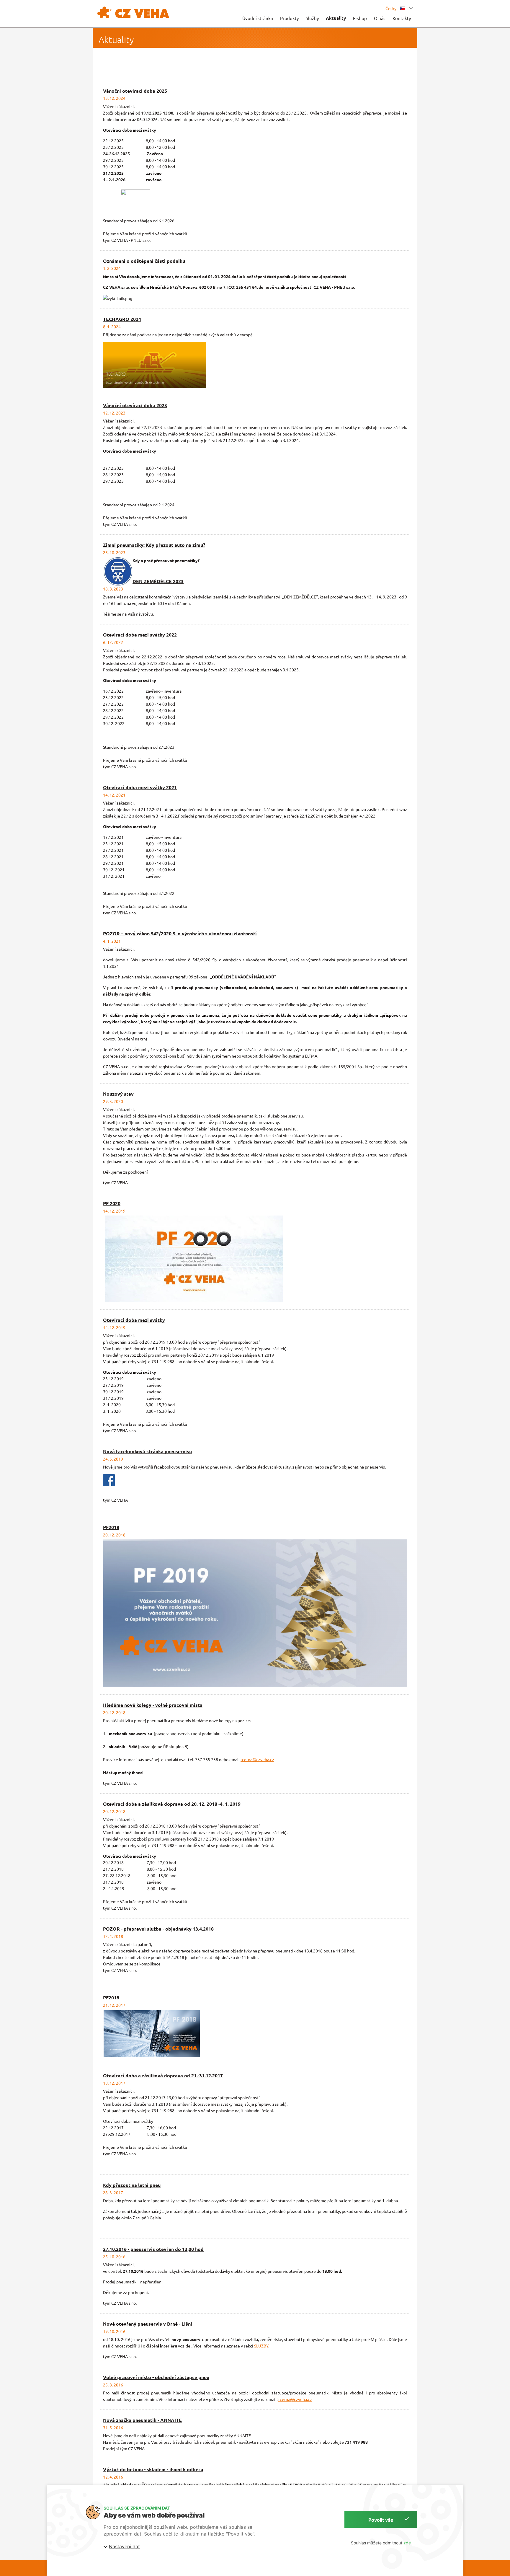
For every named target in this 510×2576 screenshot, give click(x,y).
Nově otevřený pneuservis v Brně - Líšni (148, 2324)
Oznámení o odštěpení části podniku (144, 261)
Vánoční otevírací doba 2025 (135, 91)
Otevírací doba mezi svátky (134, 1320)
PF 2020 (112, 1203)
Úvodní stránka (258, 18)
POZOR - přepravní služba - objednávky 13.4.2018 (158, 1929)
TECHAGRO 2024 (122, 319)
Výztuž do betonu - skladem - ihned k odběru (153, 2469)
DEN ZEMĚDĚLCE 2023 (158, 581)
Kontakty (402, 18)
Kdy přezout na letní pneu (132, 2185)
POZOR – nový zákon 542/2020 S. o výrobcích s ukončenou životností (180, 933)
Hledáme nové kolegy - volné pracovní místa (153, 1705)
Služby (312, 18)
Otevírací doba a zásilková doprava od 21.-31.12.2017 (163, 2075)
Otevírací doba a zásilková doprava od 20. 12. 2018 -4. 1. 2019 (172, 1804)
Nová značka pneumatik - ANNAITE (142, 2420)
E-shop (360, 18)
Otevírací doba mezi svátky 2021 (140, 787)
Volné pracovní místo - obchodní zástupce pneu (156, 2377)
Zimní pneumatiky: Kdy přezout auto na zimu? (154, 545)
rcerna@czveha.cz (257, 1759)
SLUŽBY (261, 2346)
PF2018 (111, 1527)
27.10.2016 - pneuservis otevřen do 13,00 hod (153, 2249)
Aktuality (336, 18)
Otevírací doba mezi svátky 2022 (140, 635)
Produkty (289, 18)
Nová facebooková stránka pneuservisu (147, 1451)
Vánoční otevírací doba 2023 (135, 405)
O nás (380, 18)
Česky (391, 8)
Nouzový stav (118, 1094)
